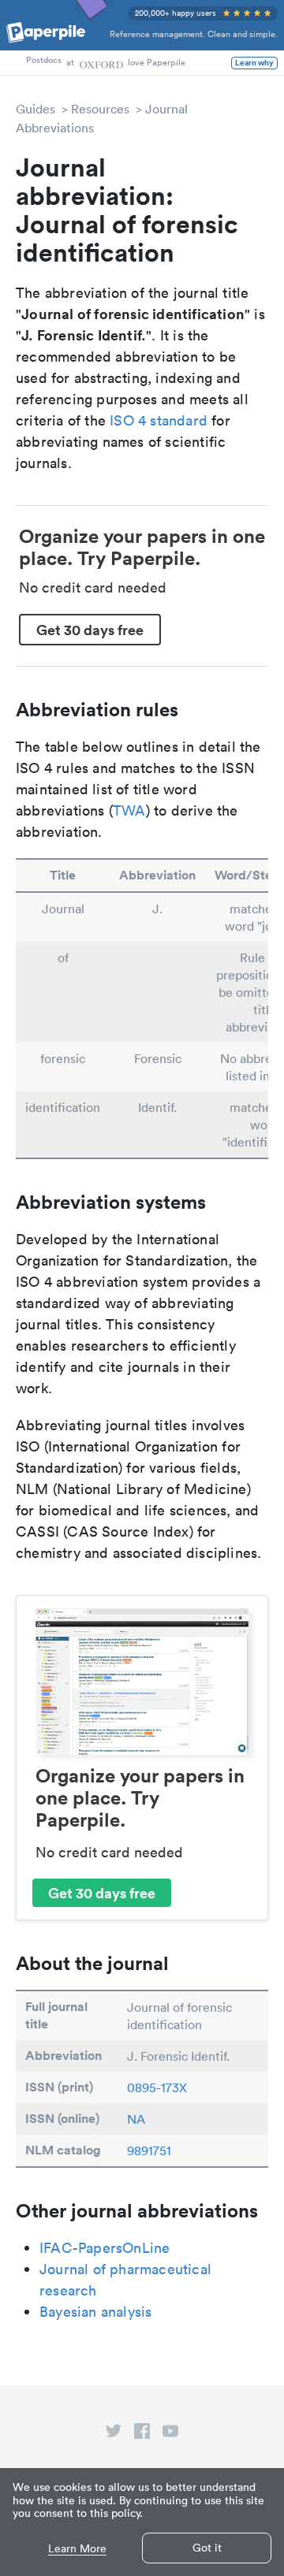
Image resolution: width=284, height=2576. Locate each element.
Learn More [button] (77, 2549)
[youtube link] (170, 2434)
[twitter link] (114, 2434)
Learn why (254, 63)
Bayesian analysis (95, 2312)
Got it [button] (207, 2548)
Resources (100, 109)
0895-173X (157, 2087)
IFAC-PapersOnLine (105, 2248)
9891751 (149, 2150)
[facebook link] (142, 2434)
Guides (35, 109)
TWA (129, 810)
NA (136, 2119)
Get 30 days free (90, 630)
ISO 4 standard (159, 420)
